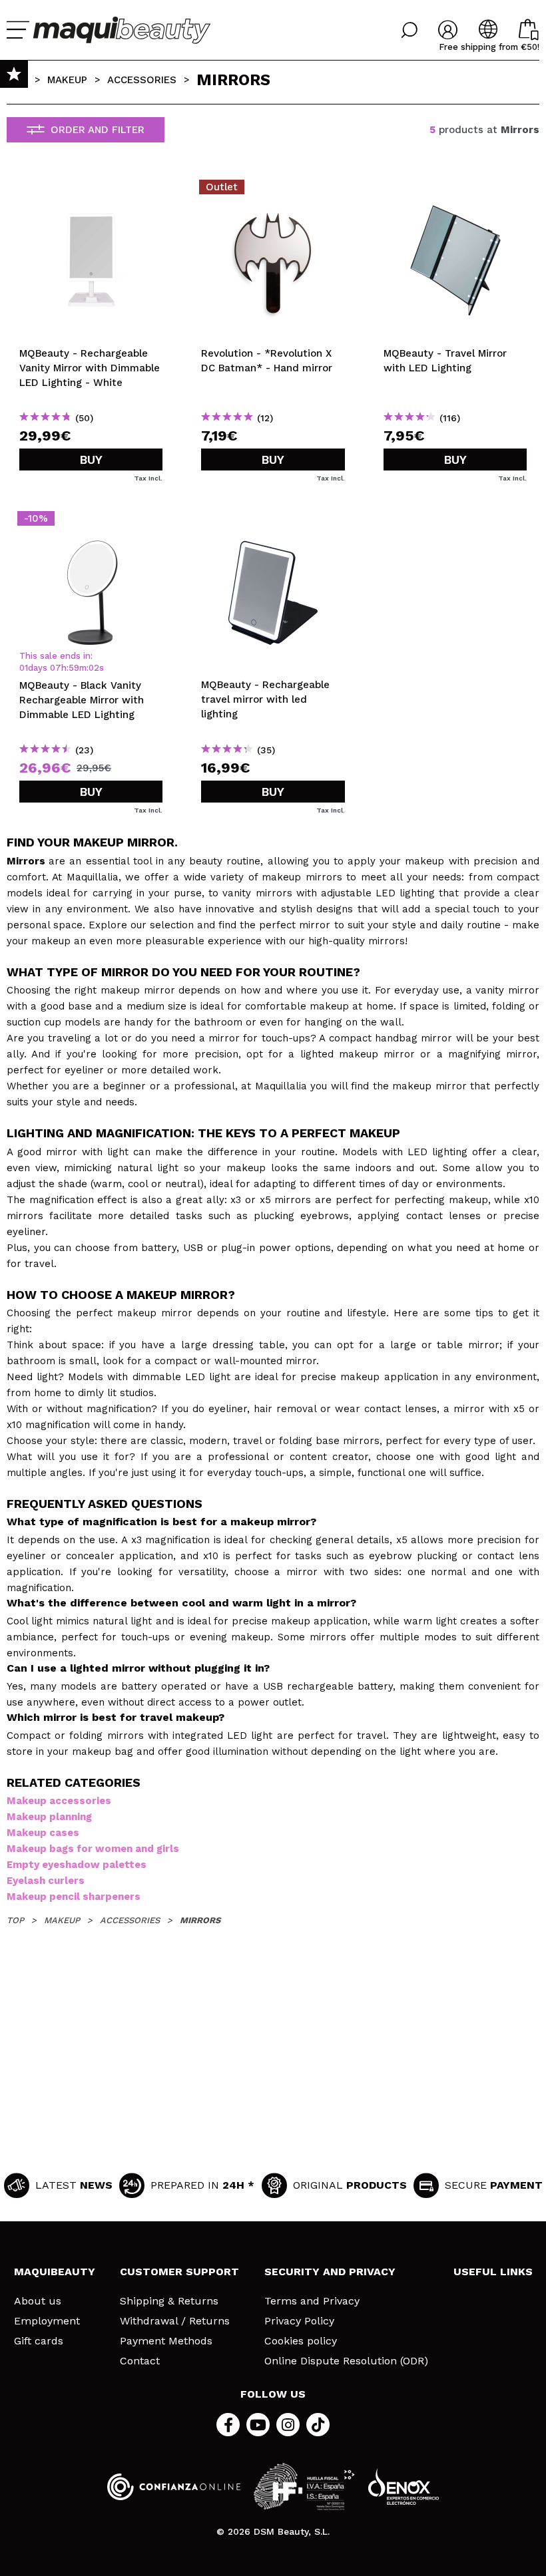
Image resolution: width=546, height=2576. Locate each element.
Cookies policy (301, 2341)
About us (38, 2301)
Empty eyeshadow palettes (77, 1865)
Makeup (67, 80)
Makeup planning (49, 1817)
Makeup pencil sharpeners (74, 1897)
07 (56, 668)
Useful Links (493, 2272)
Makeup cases (43, 1833)
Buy (91, 460)
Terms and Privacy (312, 2301)
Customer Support (179, 2272)
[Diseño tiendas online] (404, 2486)
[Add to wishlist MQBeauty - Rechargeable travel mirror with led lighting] (273, 522)
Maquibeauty (55, 2272)
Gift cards (39, 2341)
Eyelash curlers (46, 1881)
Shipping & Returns (169, 2301)
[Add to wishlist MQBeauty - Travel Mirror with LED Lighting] (455, 191)
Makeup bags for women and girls (93, 1849)
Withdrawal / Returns (175, 2321)
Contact (140, 2361)
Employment (47, 2321)
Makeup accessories (59, 1801)
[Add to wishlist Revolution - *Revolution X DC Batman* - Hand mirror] (273, 191)
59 (74, 668)
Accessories (142, 80)
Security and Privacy (330, 2272)
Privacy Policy (299, 2321)
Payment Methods (166, 2341)
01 (24, 668)
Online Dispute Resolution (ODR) (346, 2361)
